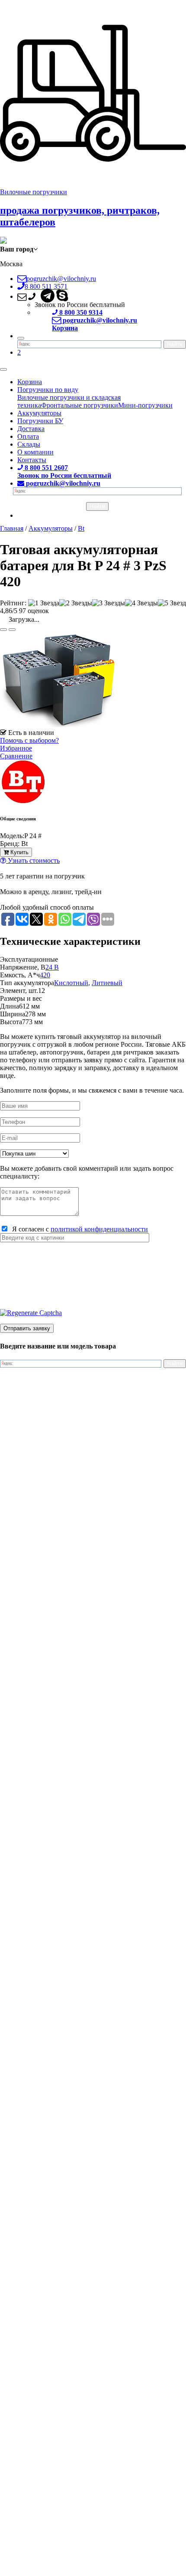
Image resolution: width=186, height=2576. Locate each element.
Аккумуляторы (39, 413)
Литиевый (107, 983)
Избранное (16, 748)
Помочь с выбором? (29, 740)
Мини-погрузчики (145, 405)
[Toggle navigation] (3, 369)
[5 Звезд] (172, 603)
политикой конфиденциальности (99, 1229)
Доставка (31, 429)
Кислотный (71, 983)
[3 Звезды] (109, 603)
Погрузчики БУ (40, 421)
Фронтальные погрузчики (80, 405)
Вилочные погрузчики (34, 192)
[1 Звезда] (44, 603)
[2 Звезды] (76, 603)
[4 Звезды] (141, 603)
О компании (35, 452)
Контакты (32, 460)
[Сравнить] (12, 630)
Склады (29, 444)
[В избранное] (3, 630)
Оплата (28, 436)
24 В (52, 967)
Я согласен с (78, 1229)
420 (45, 975)
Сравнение (16, 756)
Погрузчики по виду (48, 390)
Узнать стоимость (33, 860)
